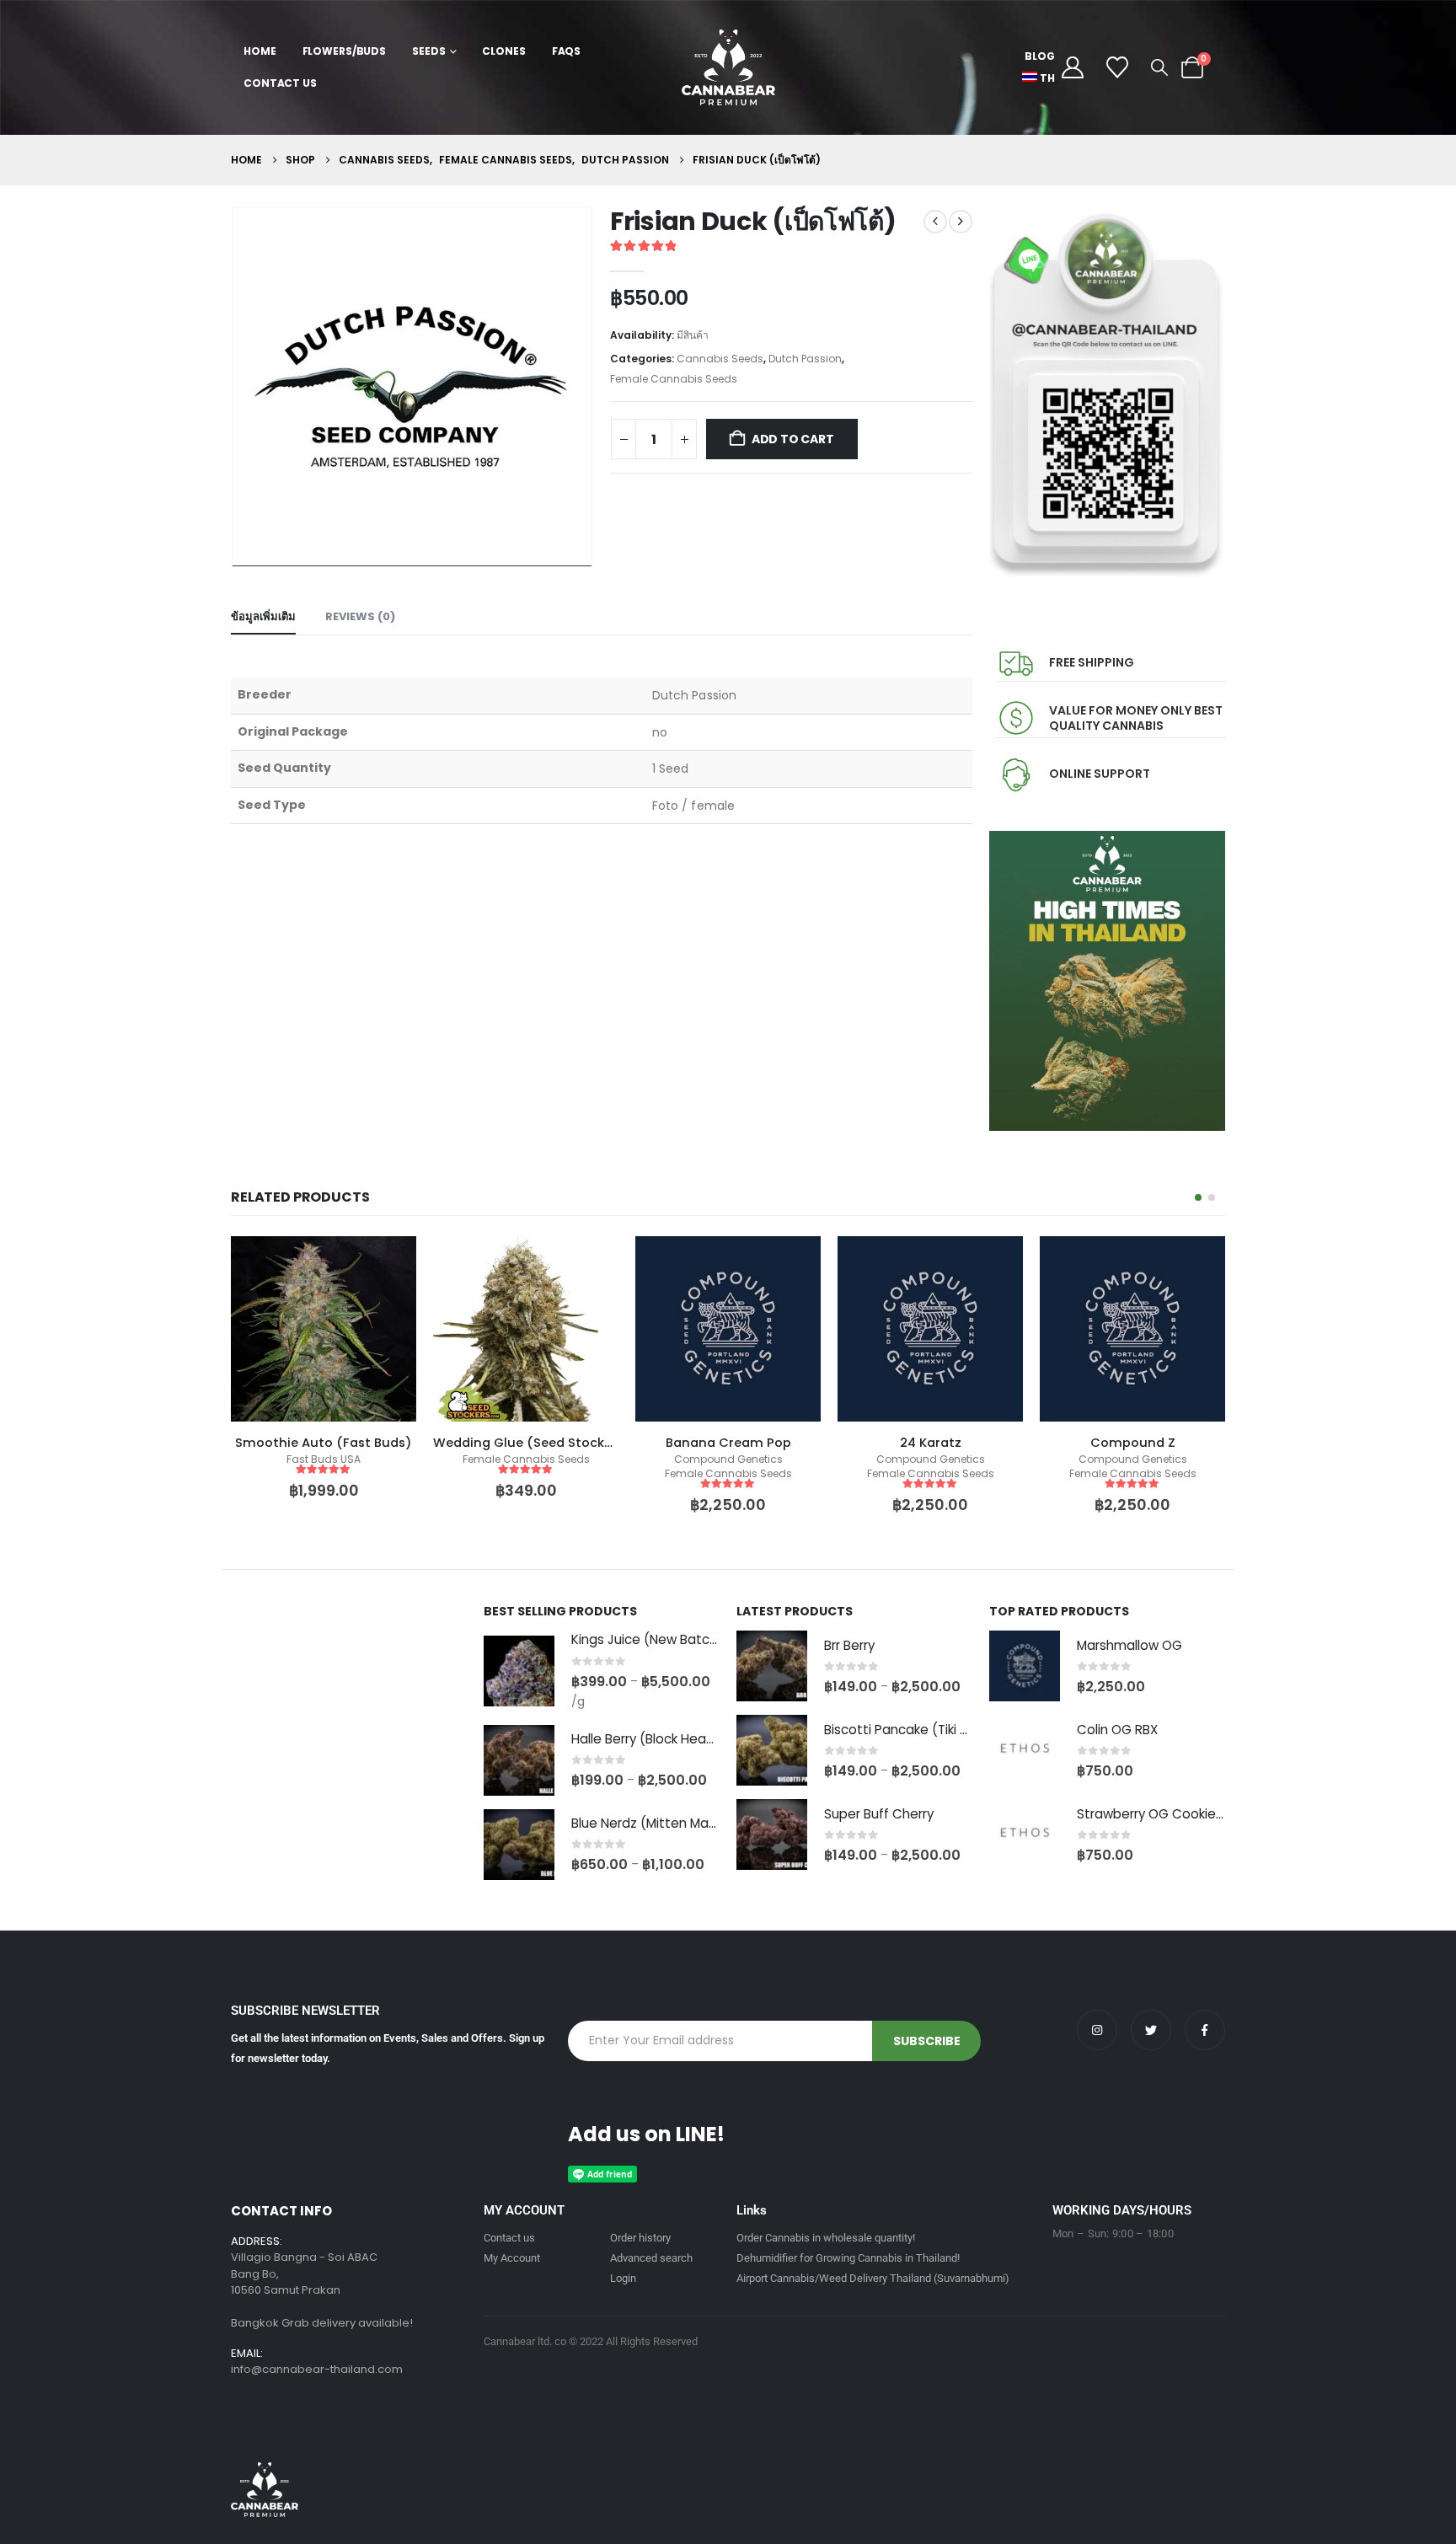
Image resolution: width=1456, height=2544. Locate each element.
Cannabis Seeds (720, 359)
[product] (324, 1329)
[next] (961, 222)
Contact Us (280, 83)
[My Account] (1072, 67)
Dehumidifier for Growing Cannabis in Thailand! (848, 2258)
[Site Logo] (728, 67)
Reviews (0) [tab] (360, 616)
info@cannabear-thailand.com (317, 2369)
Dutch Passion (805, 359)
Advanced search (651, 2258)
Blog (1040, 56)
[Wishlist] (1118, 67)
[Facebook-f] (1205, 2030)
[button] (1159, 67)
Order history (640, 2238)
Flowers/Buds (345, 51)
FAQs (567, 51)
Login (623, 2278)
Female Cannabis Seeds (674, 379)
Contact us (509, 2238)
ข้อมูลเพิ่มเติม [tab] (263, 616)
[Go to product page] (519, 1671)
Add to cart (793, 439)
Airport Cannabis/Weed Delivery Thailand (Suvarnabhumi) (873, 2278)
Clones (503, 51)
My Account (512, 2258)
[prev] (935, 222)
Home (260, 51)
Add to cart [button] (591, 1264)
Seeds (428, 51)
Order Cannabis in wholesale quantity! (826, 2238)
